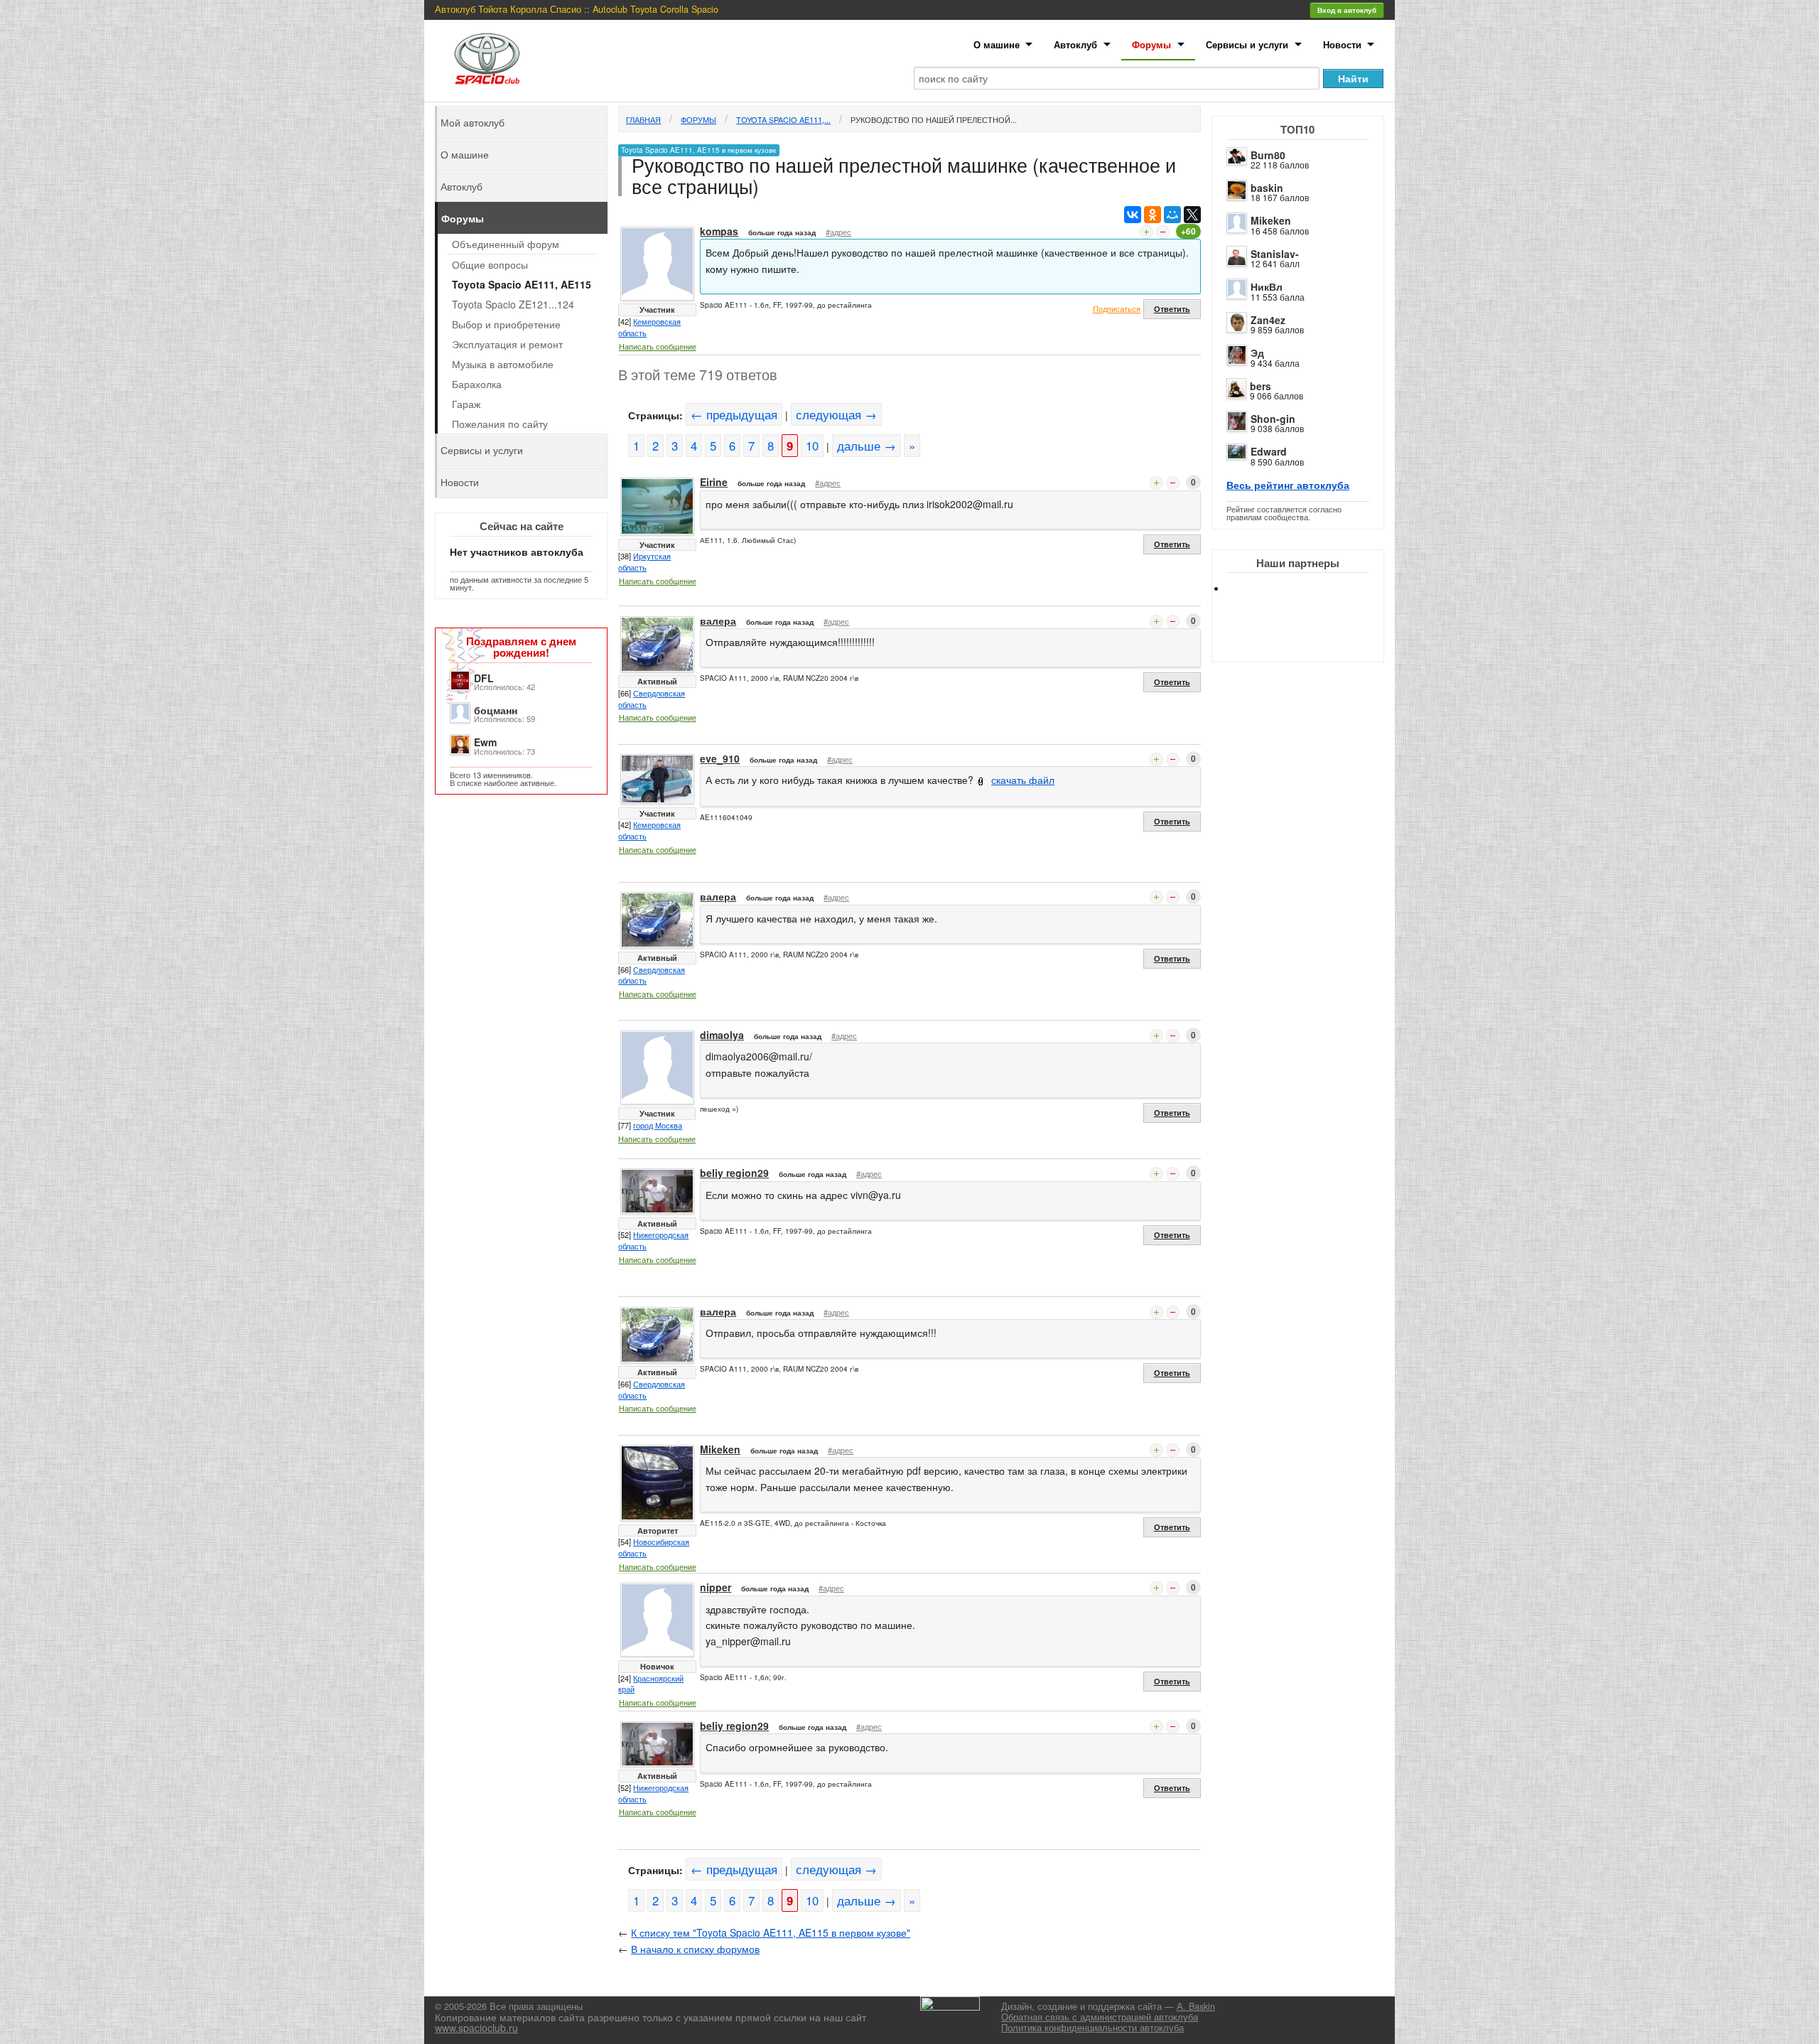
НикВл (1267, 286)
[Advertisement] (1310, 640)
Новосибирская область (654, 1547)
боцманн (496, 710)
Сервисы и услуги (1247, 44)
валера (718, 620)
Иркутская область (644, 561)
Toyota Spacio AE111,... (783, 119)
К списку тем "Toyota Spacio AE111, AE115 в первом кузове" (771, 1932)
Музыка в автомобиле (503, 364)
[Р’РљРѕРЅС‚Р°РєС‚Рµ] (1133, 215)
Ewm (485, 742)
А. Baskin (1196, 2006)
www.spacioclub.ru (476, 2028)
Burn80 (1268, 155)
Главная (643, 119)
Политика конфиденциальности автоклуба (1092, 2028)
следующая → (836, 414)
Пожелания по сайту (500, 424)
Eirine (714, 482)
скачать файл (1023, 780)
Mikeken (1271, 220)
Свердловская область (652, 699)
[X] (1192, 215)
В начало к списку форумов (695, 1949)
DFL (484, 678)
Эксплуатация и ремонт (507, 344)
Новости (1342, 44)
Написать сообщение (658, 346)
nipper (716, 1587)
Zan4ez (1268, 320)
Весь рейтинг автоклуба (1288, 485)
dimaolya (722, 1035)
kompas (719, 231)
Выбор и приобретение (506, 324)
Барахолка (477, 384)
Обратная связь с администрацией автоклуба (1100, 2017)
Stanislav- (1275, 254)
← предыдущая (734, 414)
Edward (1269, 451)
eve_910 (720, 758)
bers (1261, 386)
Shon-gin (1273, 419)
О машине (997, 44)
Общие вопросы (490, 264)
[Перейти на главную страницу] (487, 59)
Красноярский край (651, 1684)
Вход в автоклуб (1347, 10)
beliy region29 (734, 1173)
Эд (1257, 353)
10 (812, 446)
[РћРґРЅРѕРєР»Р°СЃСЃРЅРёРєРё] (1153, 215)
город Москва (658, 1125)
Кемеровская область (649, 327)
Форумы (1151, 44)
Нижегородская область (653, 1240)
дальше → (867, 446)
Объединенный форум (506, 244)
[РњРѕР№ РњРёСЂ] (1172, 215)
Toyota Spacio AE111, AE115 (522, 284)
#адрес (838, 232)
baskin (1267, 188)
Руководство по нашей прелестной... (934, 119)
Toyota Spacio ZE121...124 (513, 304)
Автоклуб (1075, 44)
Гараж (466, 404)
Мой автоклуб (473, 122)
